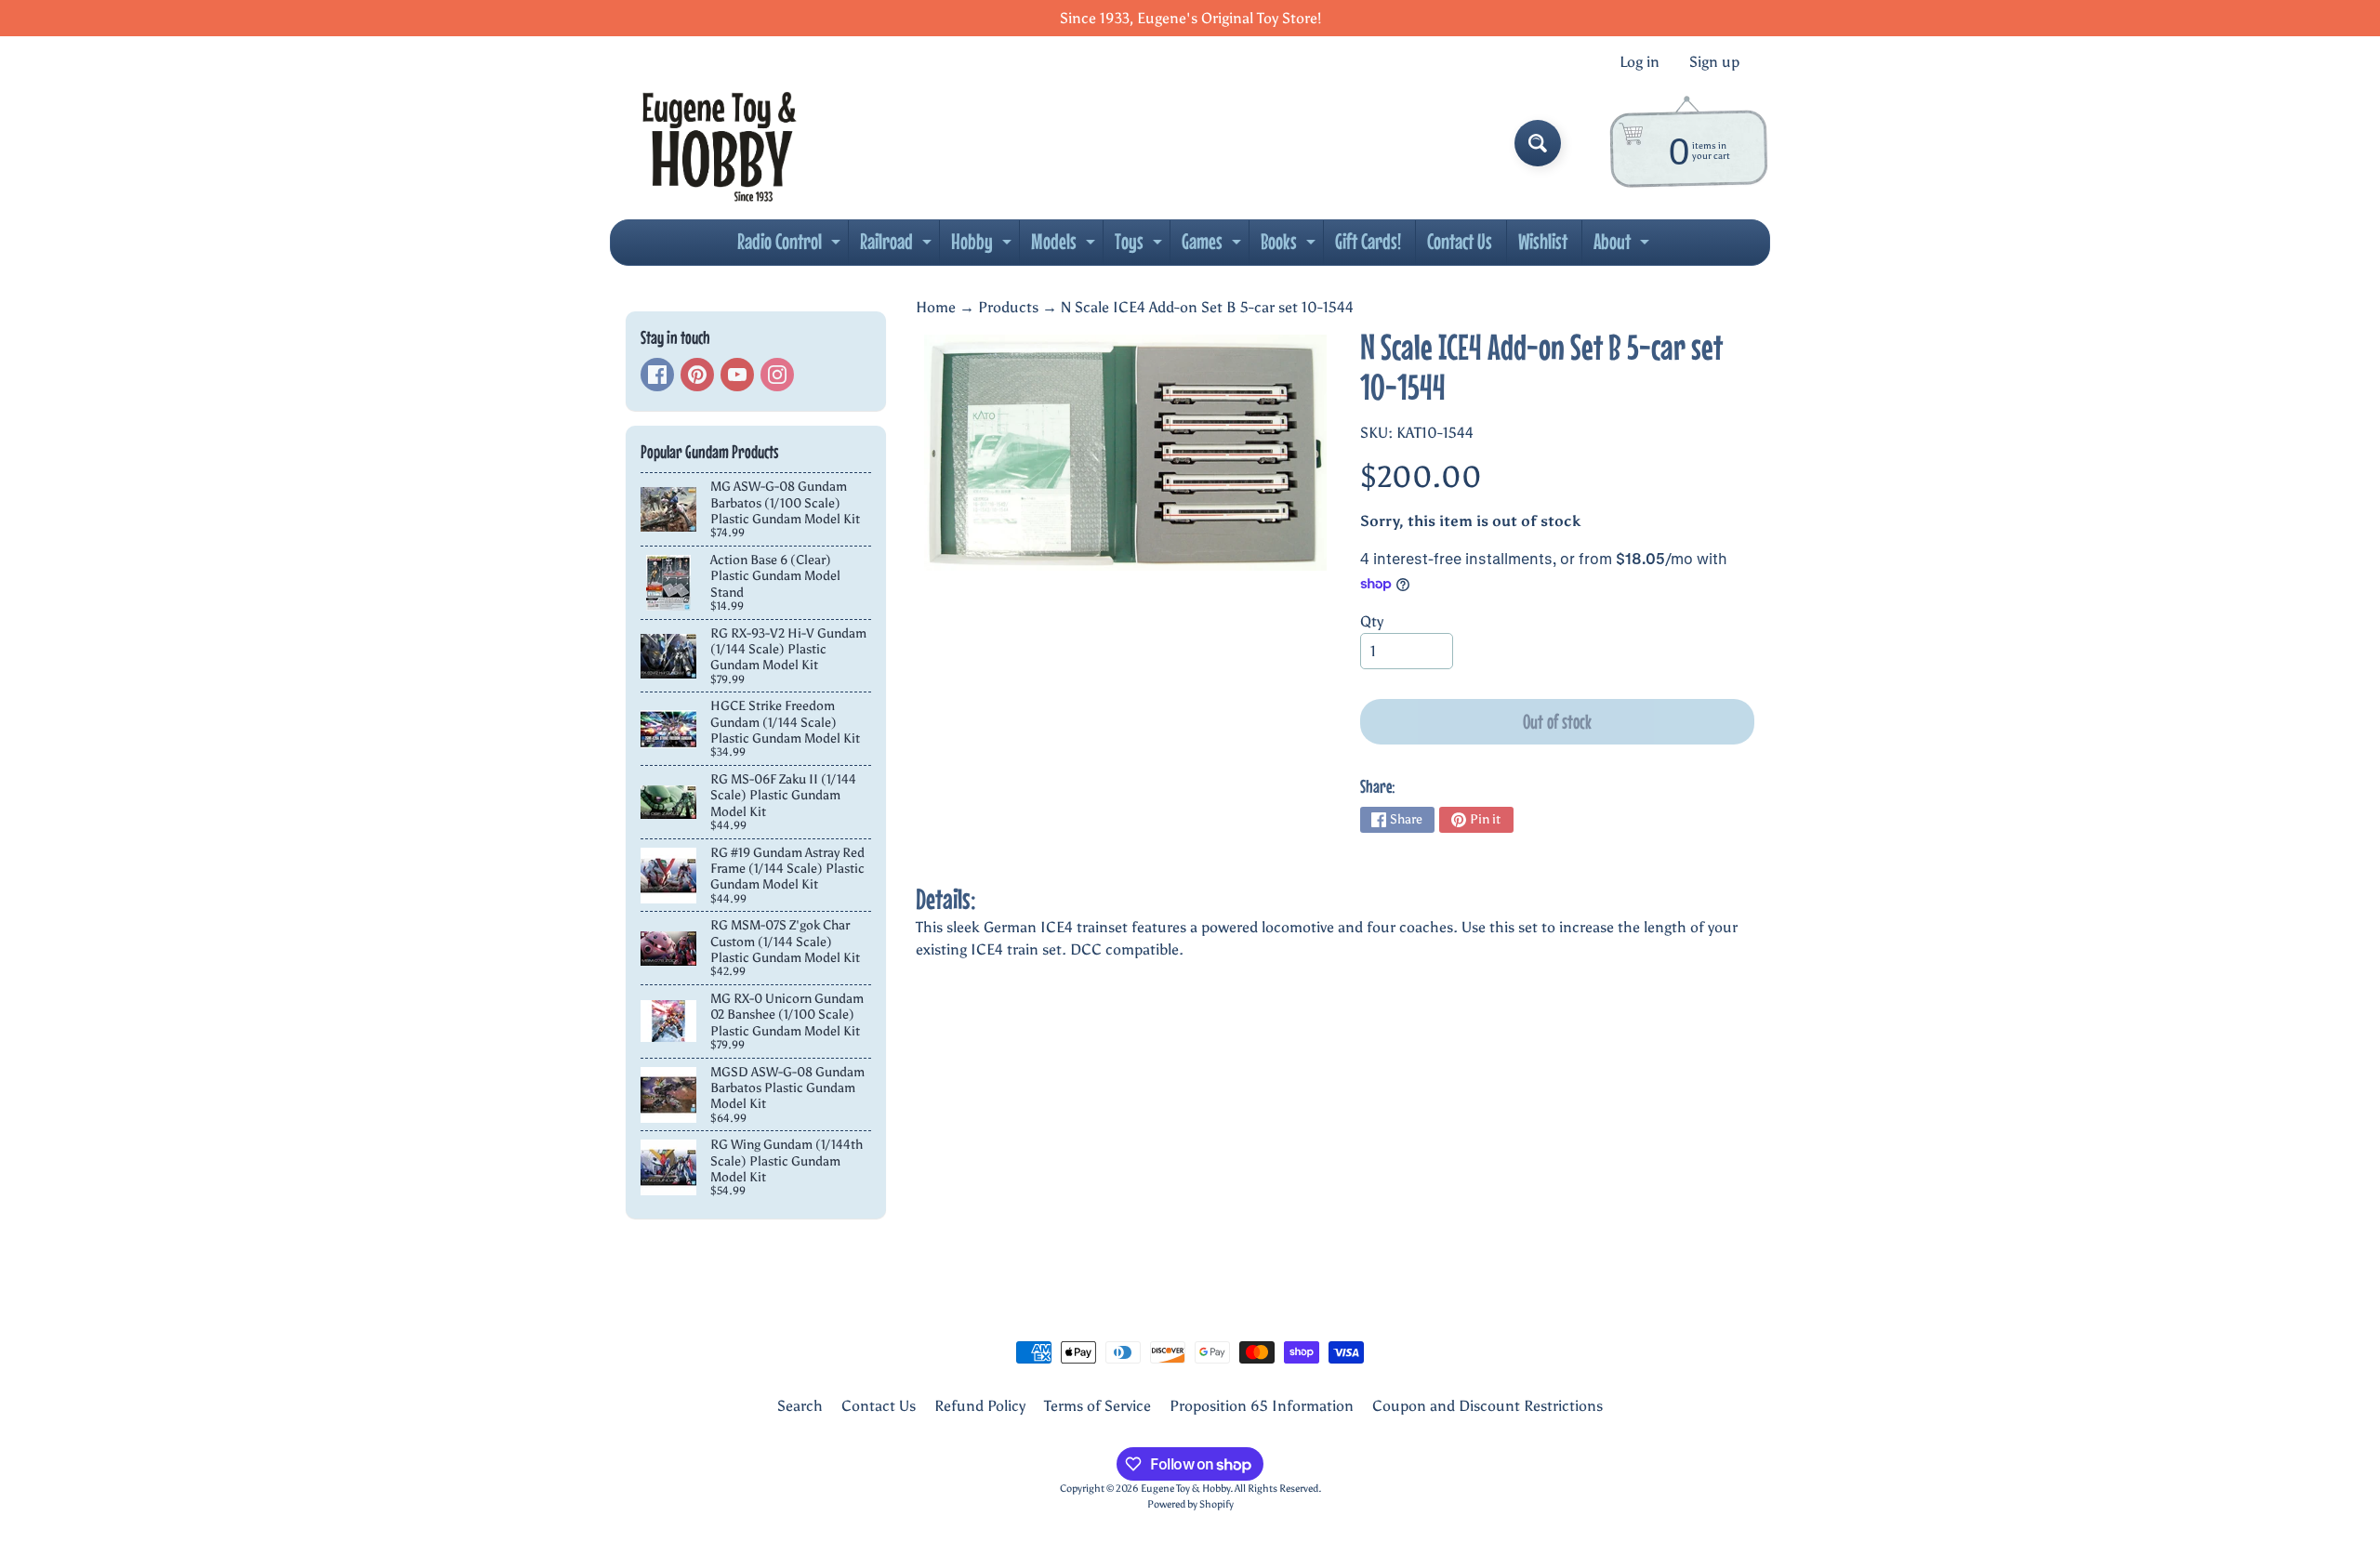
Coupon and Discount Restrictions (1487, 1406)
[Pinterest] (697, 375)
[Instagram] (777, 375)
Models (1065, 246)
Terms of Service (1097, 1406)
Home (936, 307)
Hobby (984, 246)
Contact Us (1460, 241)
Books (1290, 246)
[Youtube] (737, 375)
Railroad (898, 246)
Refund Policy (980, 1406)
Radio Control (791, 246)
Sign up (1714, 62)
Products (1008, 307)
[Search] (1538, 143)
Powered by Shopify (1190, 1504)
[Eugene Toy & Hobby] (719, 143)
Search (800, 1406)
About (1624, 246)
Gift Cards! (1368, 241)
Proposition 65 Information (1262, 1406)
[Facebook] (657, 375)
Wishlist (1543, 241)
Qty (1372, 621)
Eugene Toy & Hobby (1185, 1488)
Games (1214, 246)
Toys (1141, 246)
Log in (1640, 62)
